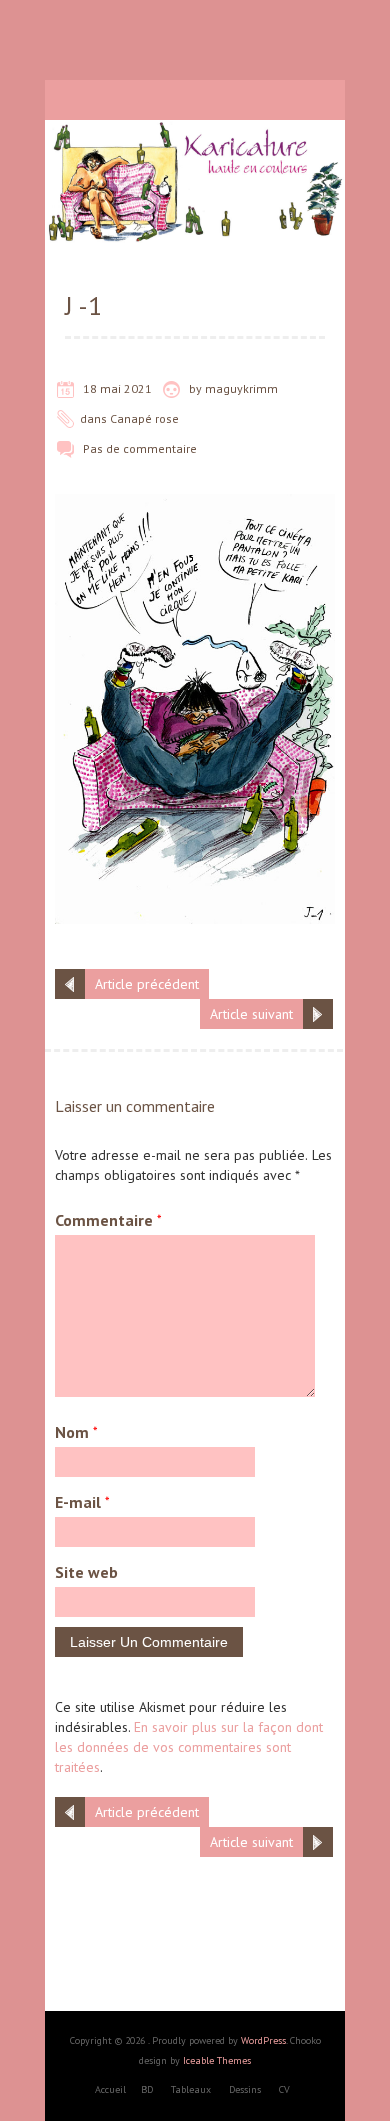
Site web (86, 1572)
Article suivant (251, 1014)
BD (147, 2089)
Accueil (110, 2089)
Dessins (245, 2089)
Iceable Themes (217, 2060)
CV (284, 2089)
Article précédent (147, 984)
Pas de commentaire (140, 448)
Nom (76, 1432)
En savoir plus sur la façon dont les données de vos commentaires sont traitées (189, 1747)
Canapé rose (144, 418)
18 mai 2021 (117, 388)
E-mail (82, 1502)
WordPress (263, 2040)
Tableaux (191, 2089)
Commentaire (108, 1220)
